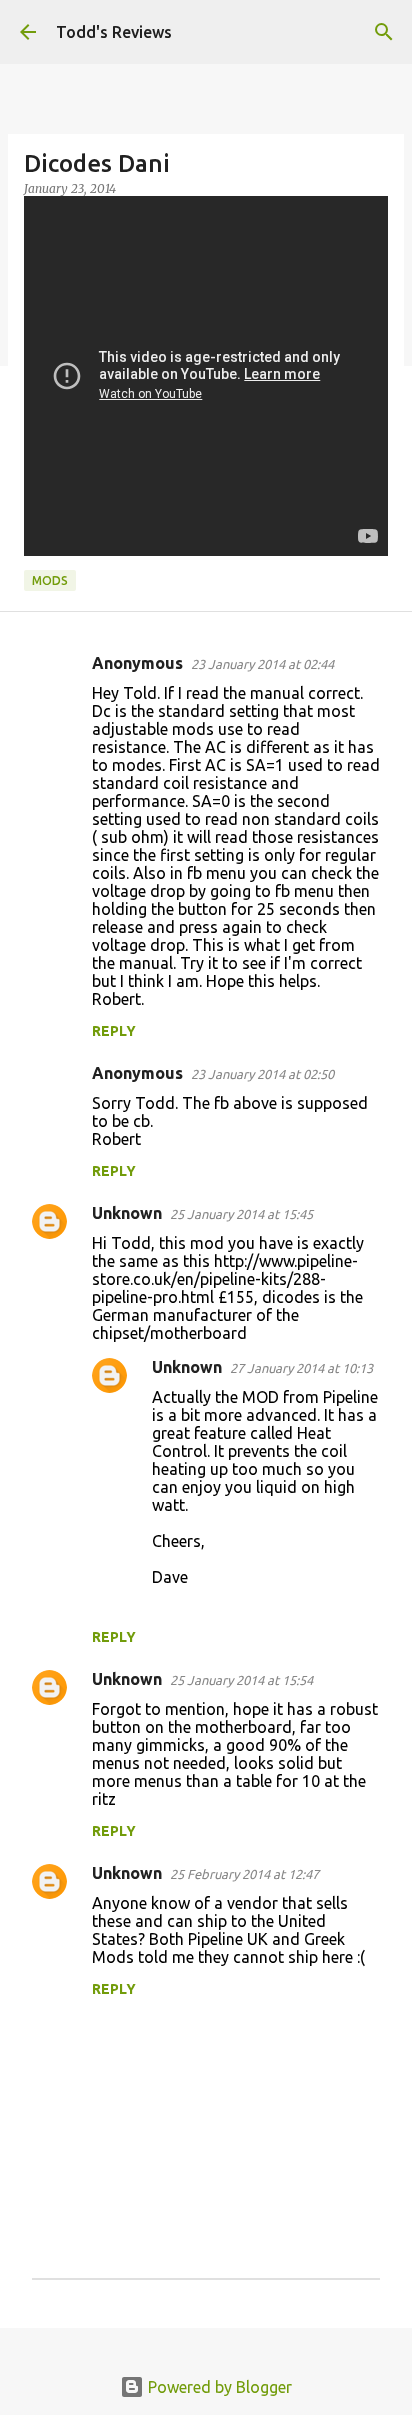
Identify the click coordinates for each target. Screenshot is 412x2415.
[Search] (384, 32)
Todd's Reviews (114, 32)
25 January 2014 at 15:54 (241, 1680)
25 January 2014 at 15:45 (241, 1214)
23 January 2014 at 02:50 (262, 1074)
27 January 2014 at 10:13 (301, 1368)
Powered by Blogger (218, 2387)
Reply (114, 1031)
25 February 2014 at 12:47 (244, 1874)
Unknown (127, 1213)
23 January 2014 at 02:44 (262, 664)
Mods (50, 580)
